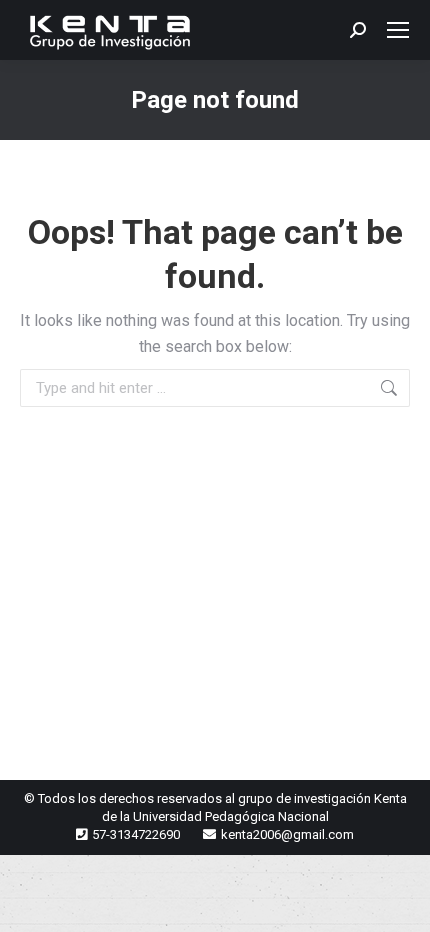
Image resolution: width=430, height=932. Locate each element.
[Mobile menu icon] (398, 30)
